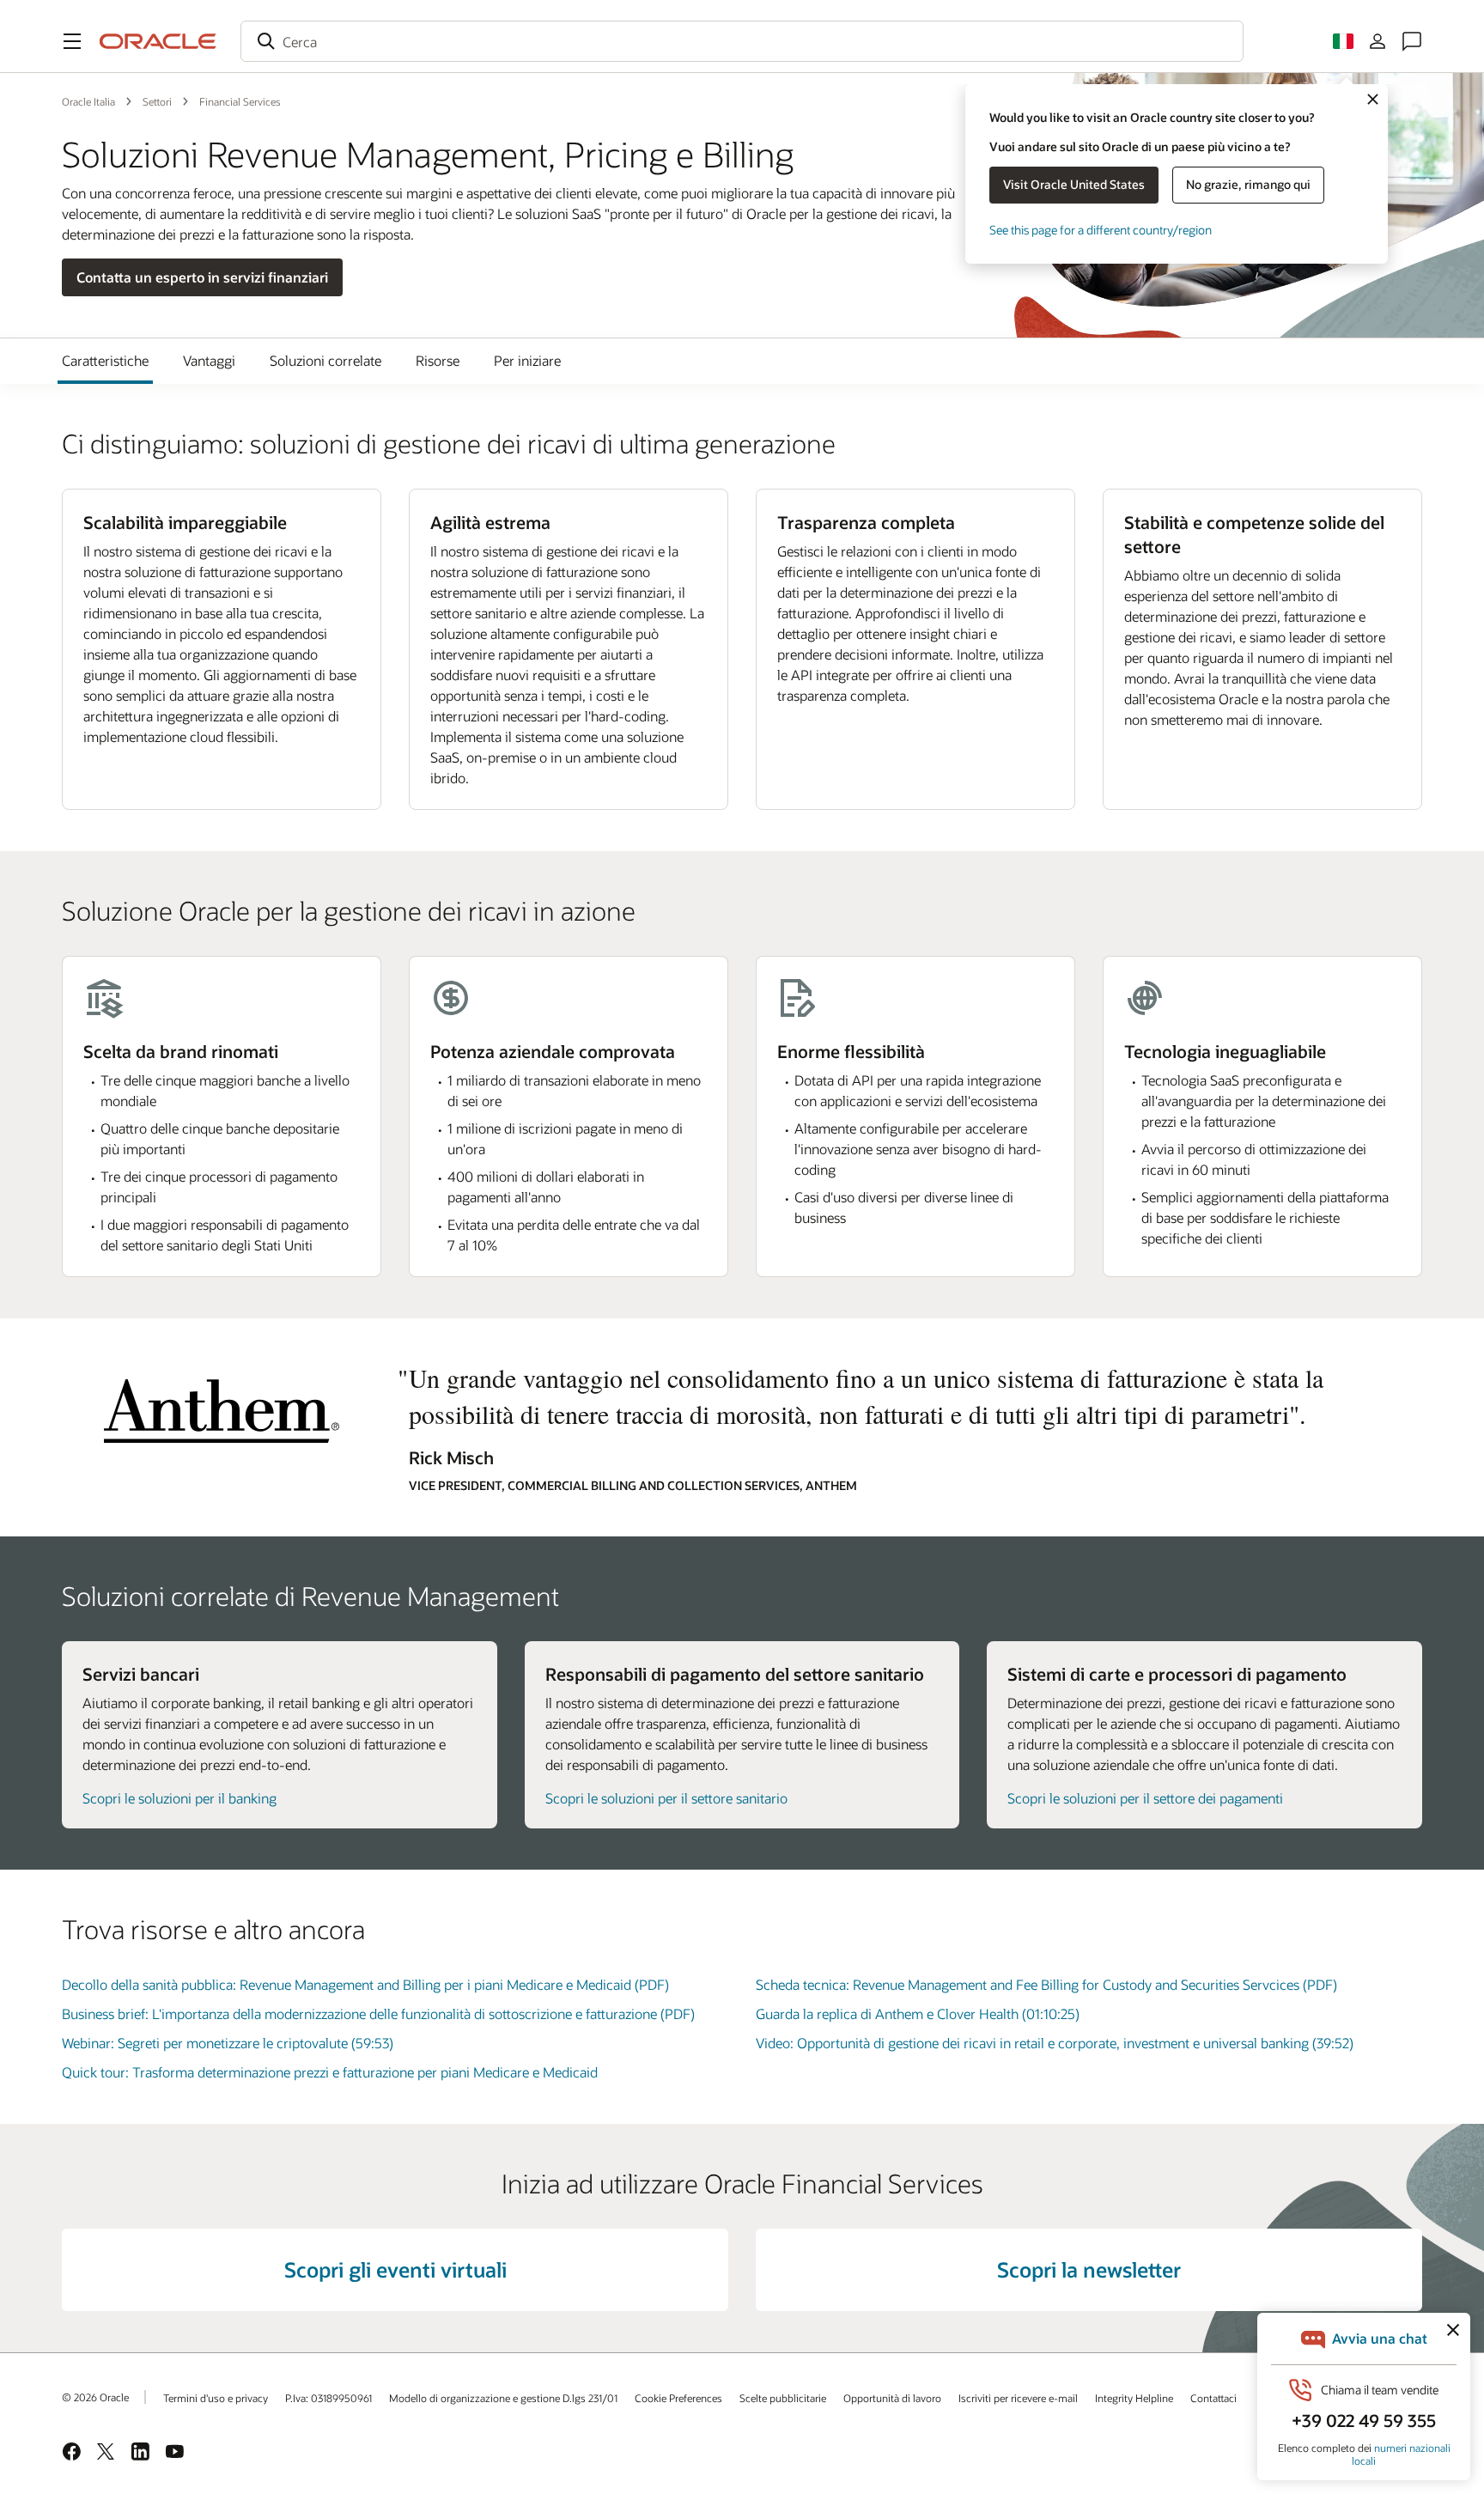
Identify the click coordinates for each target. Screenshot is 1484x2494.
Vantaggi (209, 360)
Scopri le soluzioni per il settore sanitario (666, 1798)
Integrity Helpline (1134, 2398)
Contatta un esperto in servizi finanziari (202, 277)
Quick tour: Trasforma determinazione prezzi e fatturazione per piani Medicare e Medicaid (330, 2072)
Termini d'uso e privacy (216, 2398)
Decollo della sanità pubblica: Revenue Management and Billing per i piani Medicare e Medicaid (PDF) (365, 1984)
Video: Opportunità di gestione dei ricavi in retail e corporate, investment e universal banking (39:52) (1055, 2043)
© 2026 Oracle (95, 2397)
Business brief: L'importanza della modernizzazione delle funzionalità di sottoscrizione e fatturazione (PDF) (378, 2013)
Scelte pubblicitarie (783, 2398)
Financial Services (240, 101)
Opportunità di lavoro (892, 2398)
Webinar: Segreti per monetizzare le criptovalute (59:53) (228, 2043)
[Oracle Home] (158, 41)
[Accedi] (1378, 41)
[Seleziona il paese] (1343, 41)
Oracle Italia (88, 101)
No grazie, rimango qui (1248, 184)
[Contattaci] (1412, 41)
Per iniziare (527, 360)
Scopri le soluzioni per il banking (179, 1798)
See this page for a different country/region (1101, 230)
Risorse (438, 360)
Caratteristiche (105, 360)
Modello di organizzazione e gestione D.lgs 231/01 (503, 2398)
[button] (72, 41)
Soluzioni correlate (325, 360)
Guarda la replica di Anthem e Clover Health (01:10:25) (918, 2013)
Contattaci (1213, 2398)
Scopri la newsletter (1089, 2269)
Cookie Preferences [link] (678, 2398)
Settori (157, 101)
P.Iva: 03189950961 (328, 2398)
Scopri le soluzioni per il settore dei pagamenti (1145, 1798)
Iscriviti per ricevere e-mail (1018, 2398)
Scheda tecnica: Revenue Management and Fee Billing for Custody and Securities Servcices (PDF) (1046, 1984)
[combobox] (742, 41)
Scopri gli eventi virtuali (395, 2269)
